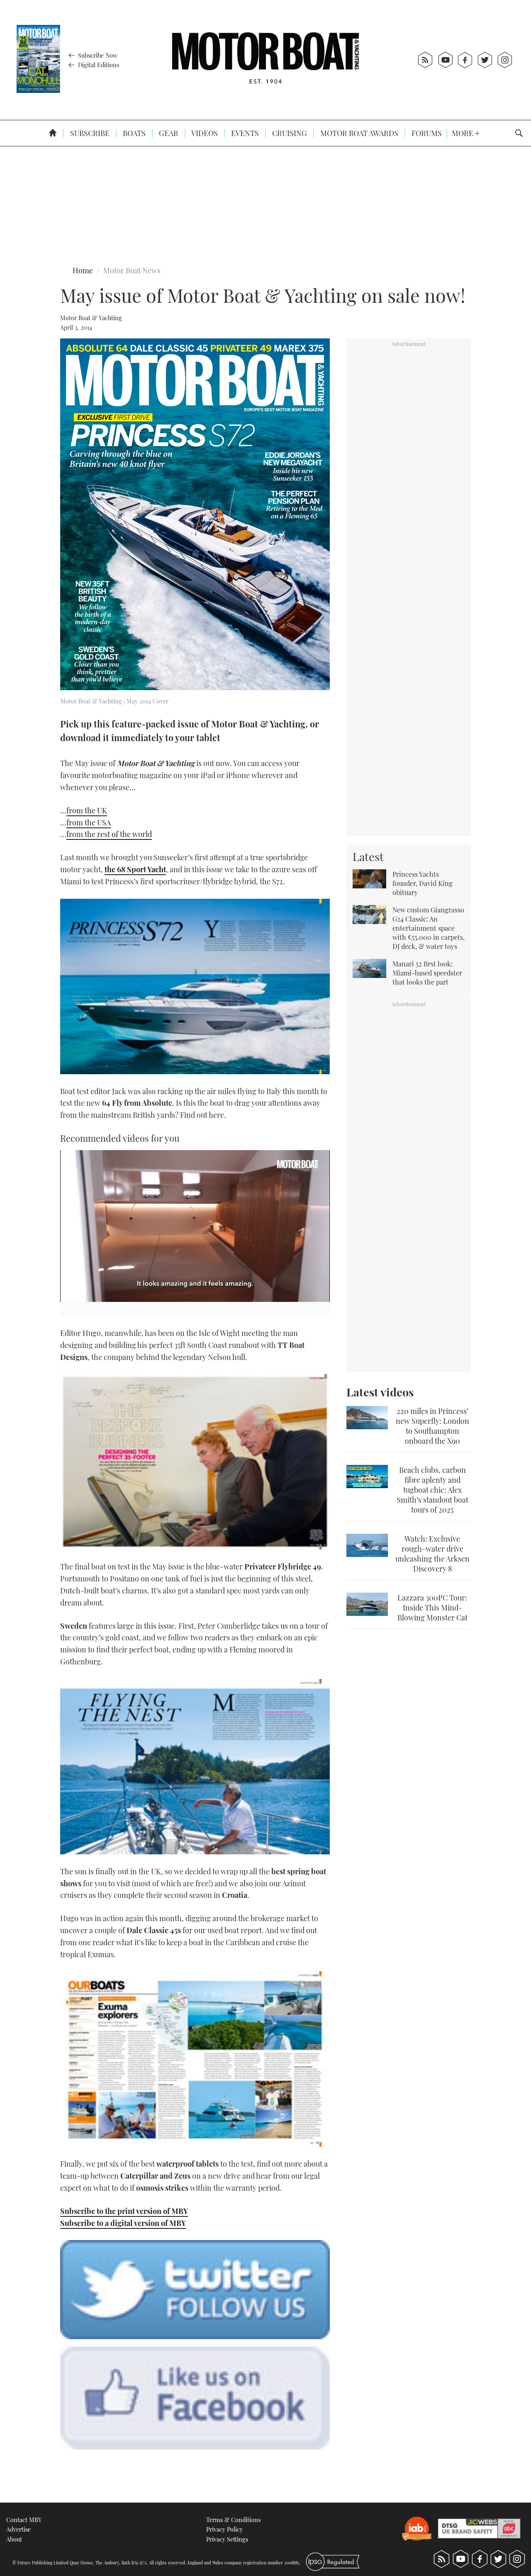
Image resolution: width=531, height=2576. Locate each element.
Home (83, 270)
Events (244, 133)
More (463, 133)
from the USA (89, 822)
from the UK (87, 810)
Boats (133, 133)
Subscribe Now (97, 55)
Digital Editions (98, 65)
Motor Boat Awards (358, 133)
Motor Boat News (132, 270)
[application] (195, 1226)
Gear (168, 133)
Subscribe (89, 133)
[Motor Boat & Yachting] (265, 60)
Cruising (289, 133)
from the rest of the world (109, 834)
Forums (426, 133)
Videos (204, 133)
